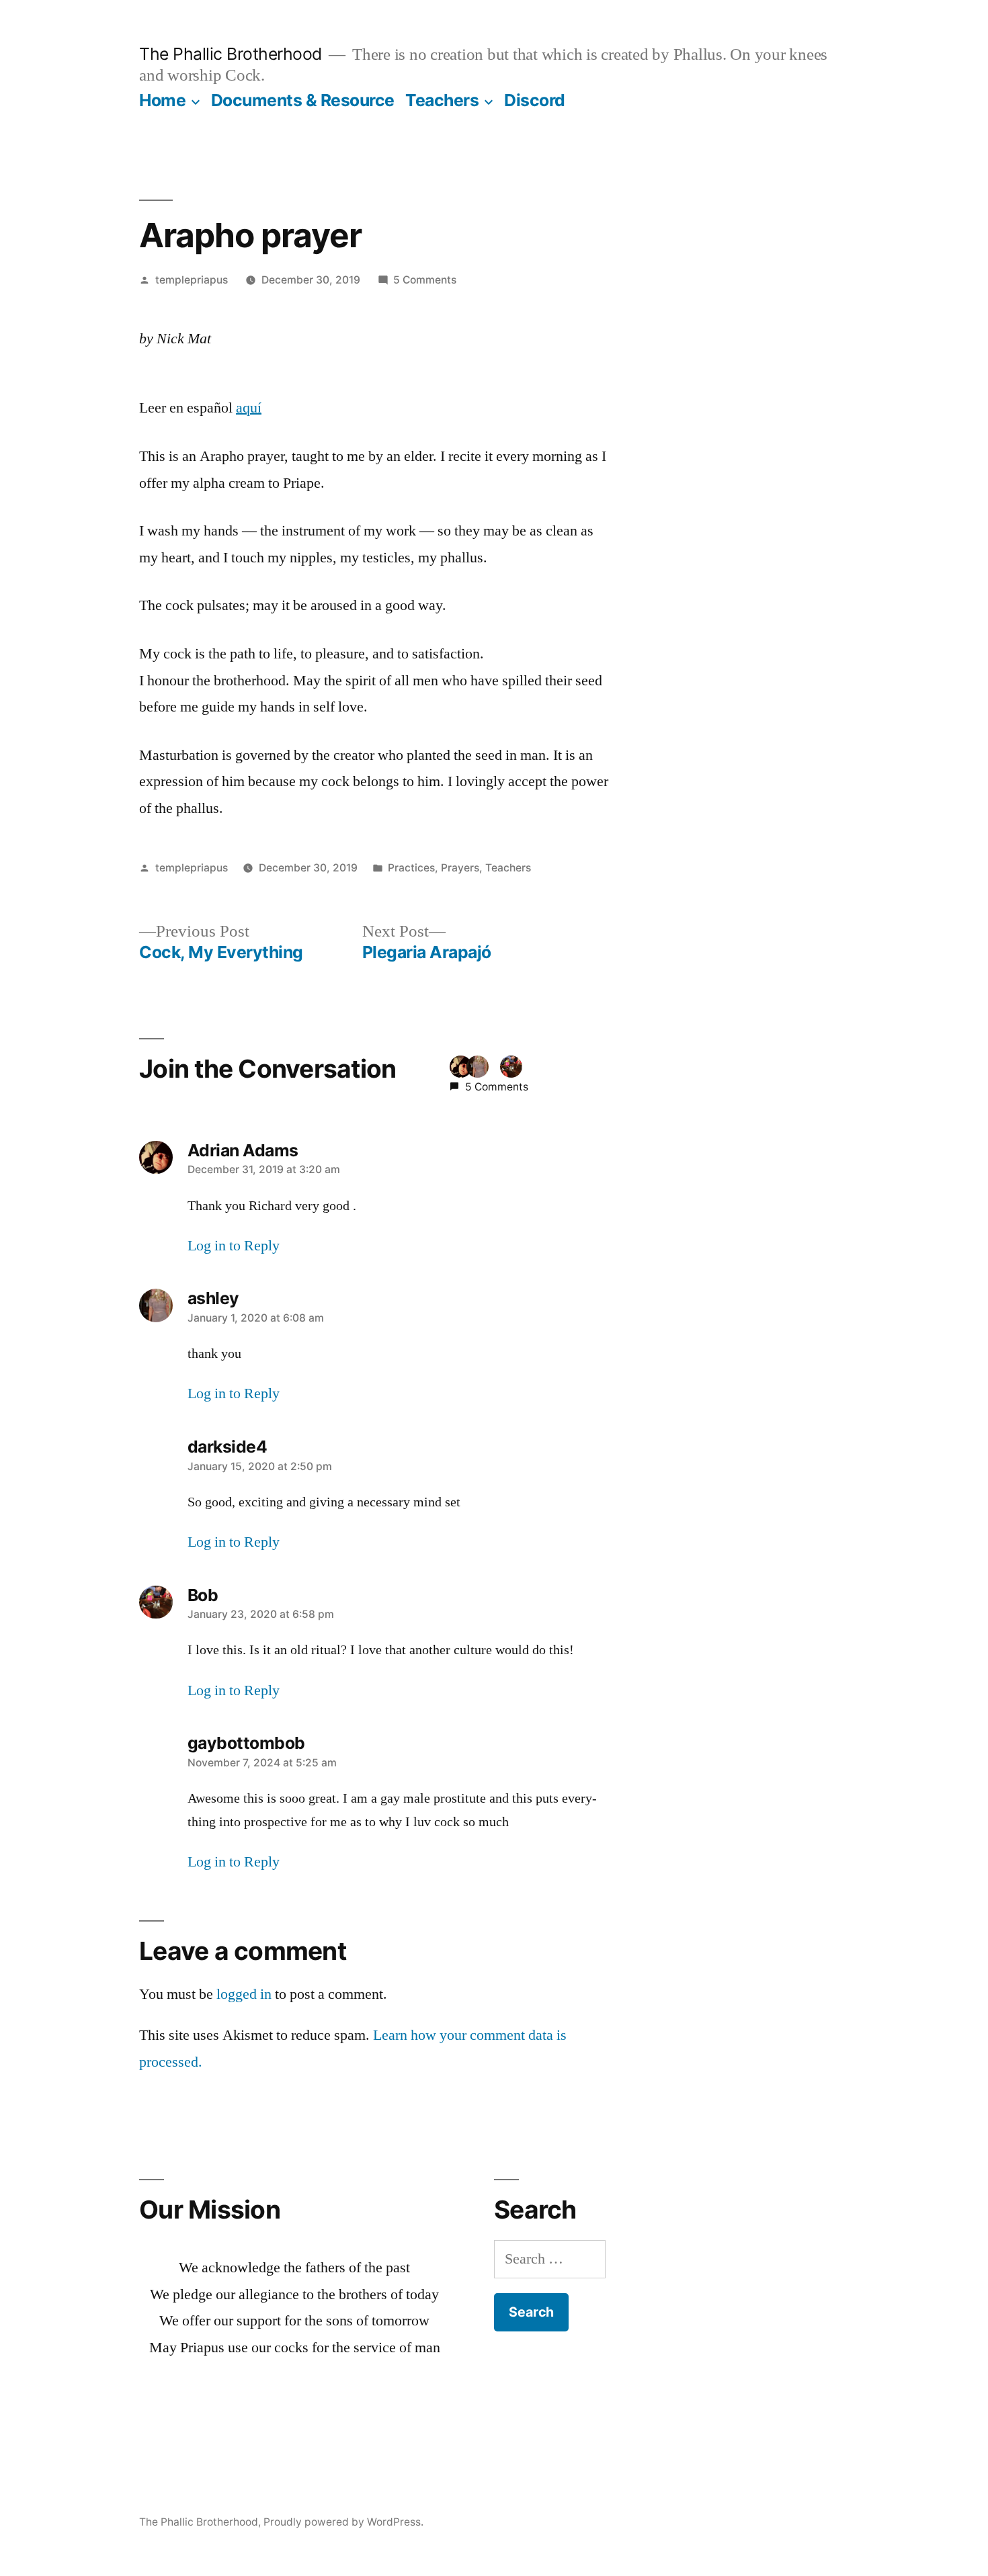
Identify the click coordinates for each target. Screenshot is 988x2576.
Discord (535, 100)
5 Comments (425, 280)
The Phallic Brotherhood (231, 54)
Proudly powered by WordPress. (343, 2522)
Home (162, 100)
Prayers (460, 868)
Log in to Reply (234, 1246)
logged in (244, 1994)
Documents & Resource (303, 100)
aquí (249, 408)
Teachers (442, 100)
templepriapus (192, 280)
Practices (411, 868)
